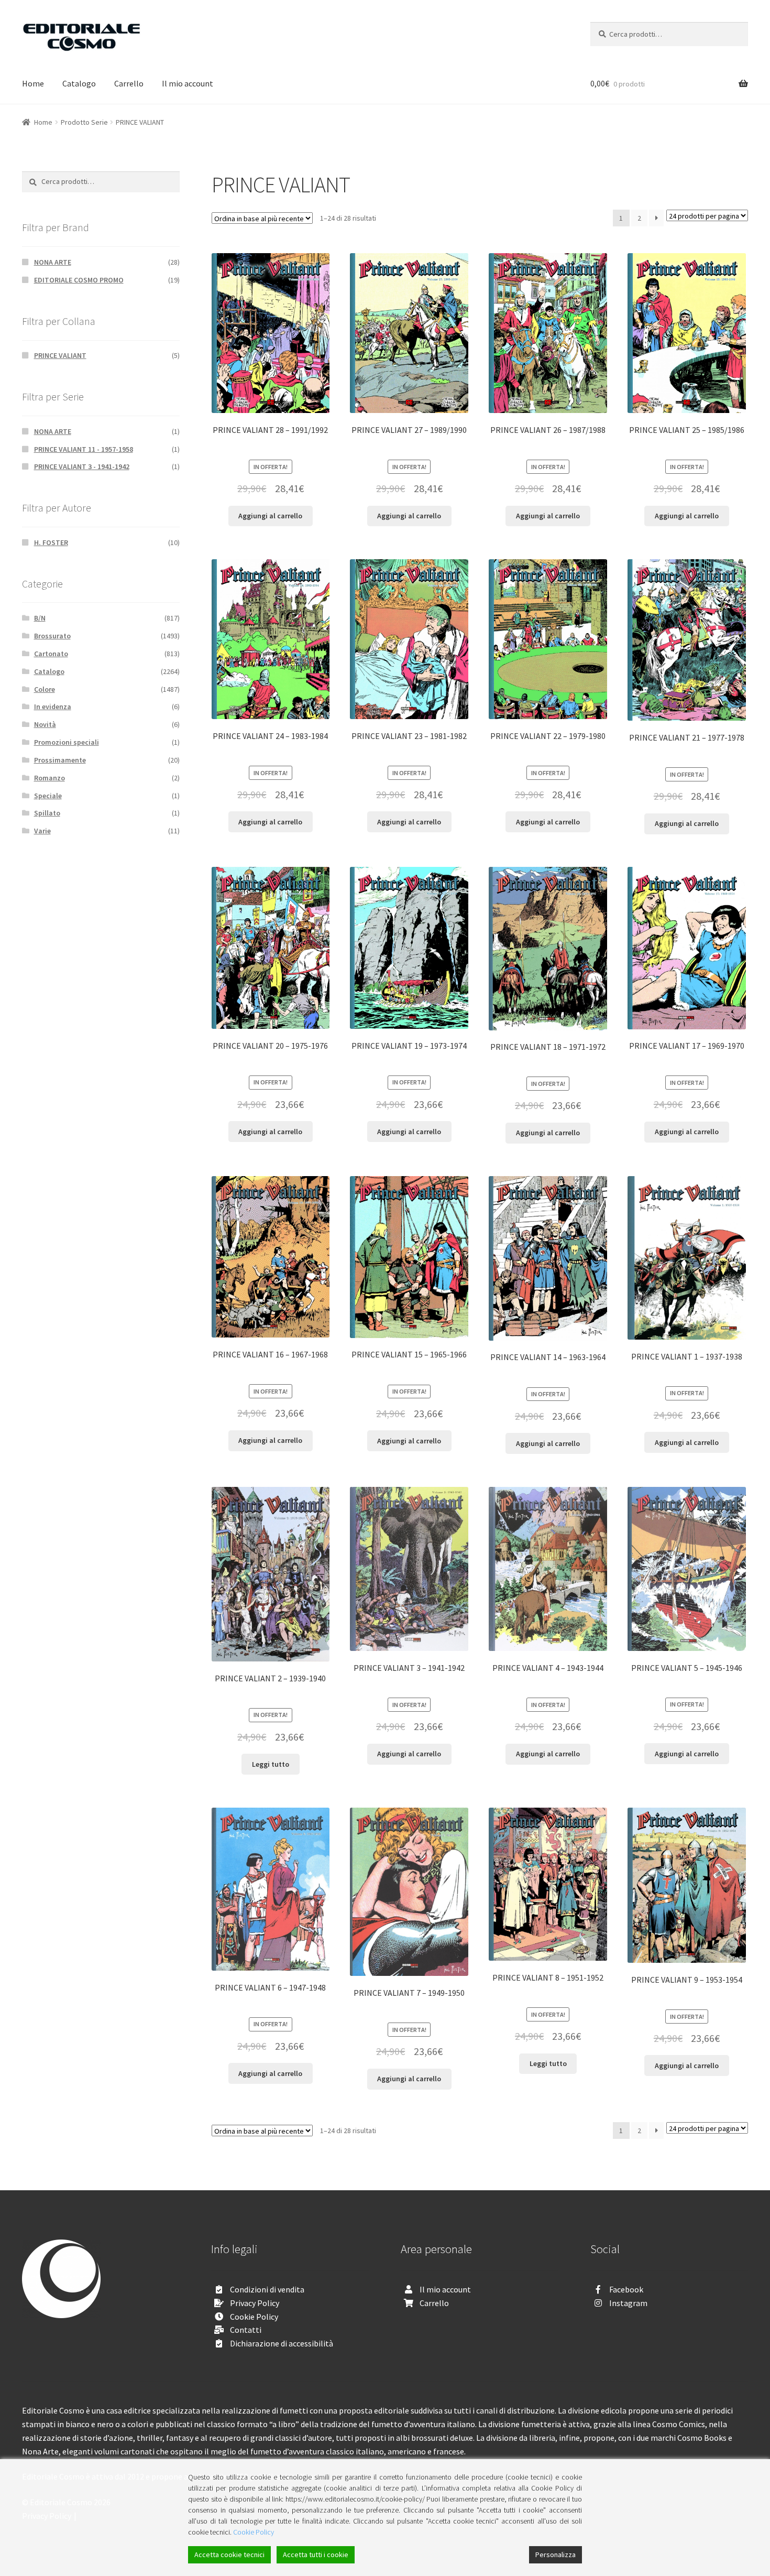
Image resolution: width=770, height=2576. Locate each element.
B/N (40, 618)
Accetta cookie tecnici (229, 2555)
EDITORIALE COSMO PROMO (79, 280)
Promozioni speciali (67, 742)
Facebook (626, 2289)
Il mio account (188, 83)
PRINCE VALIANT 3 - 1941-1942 (82, 466)
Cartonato (51, 654)
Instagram (628, 2303)
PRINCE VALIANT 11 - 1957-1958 (84, 449)
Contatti (246, 2330)
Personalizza (555, 2555)
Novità (45, 724)
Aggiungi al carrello (270, 516)
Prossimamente (60, 760)
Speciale (48, 796)
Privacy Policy (255, 2303)
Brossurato (52, 636)
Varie (42, 831)
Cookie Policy (254, 2317)
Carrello (129, 83)
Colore (45, 689)
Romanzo (49, 778)
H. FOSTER (51, 542)
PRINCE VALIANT (60, 355)
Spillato (47, 813)
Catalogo (79, 83)
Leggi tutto (271, 1764)
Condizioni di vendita (267, 2289)
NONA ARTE (53, 262)
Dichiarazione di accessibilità (282, 2343)
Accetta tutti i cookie (316, 2555)
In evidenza (53, 707)
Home (33, 83)
